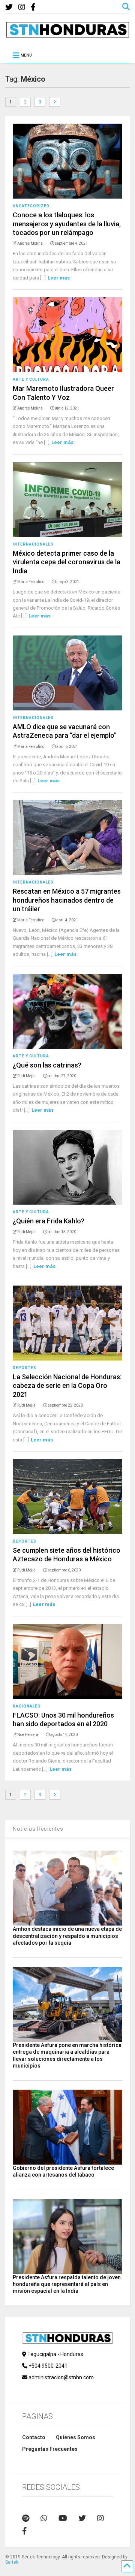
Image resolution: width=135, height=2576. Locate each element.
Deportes (25, 1368)
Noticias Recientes (38, 1829)
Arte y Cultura (31, 379)
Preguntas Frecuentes (50, 2449)
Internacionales (33, 544)
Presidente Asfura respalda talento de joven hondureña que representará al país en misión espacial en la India (67, 2284)
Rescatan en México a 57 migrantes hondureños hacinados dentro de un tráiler (67, 900)
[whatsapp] (44, 2518)
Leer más (59, 278)
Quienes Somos (76, 2437)
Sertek (12, 2562)
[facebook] (33, 7)
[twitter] (9, 7)
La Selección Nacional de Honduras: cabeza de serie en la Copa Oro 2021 (67, 1386)
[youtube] (63, 2518)
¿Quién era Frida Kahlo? (49, 1221)
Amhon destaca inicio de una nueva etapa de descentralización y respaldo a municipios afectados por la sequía (67, 1936)
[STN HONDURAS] (67, 35)
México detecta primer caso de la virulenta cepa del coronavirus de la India (67, 562)
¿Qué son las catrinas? (47, 1065)
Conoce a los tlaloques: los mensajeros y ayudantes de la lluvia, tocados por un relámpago (67, 224)
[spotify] (26, 2518)
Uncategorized (31, 206)
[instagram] (22, 7)
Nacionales (27, 1706)
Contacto (34, 2437)
